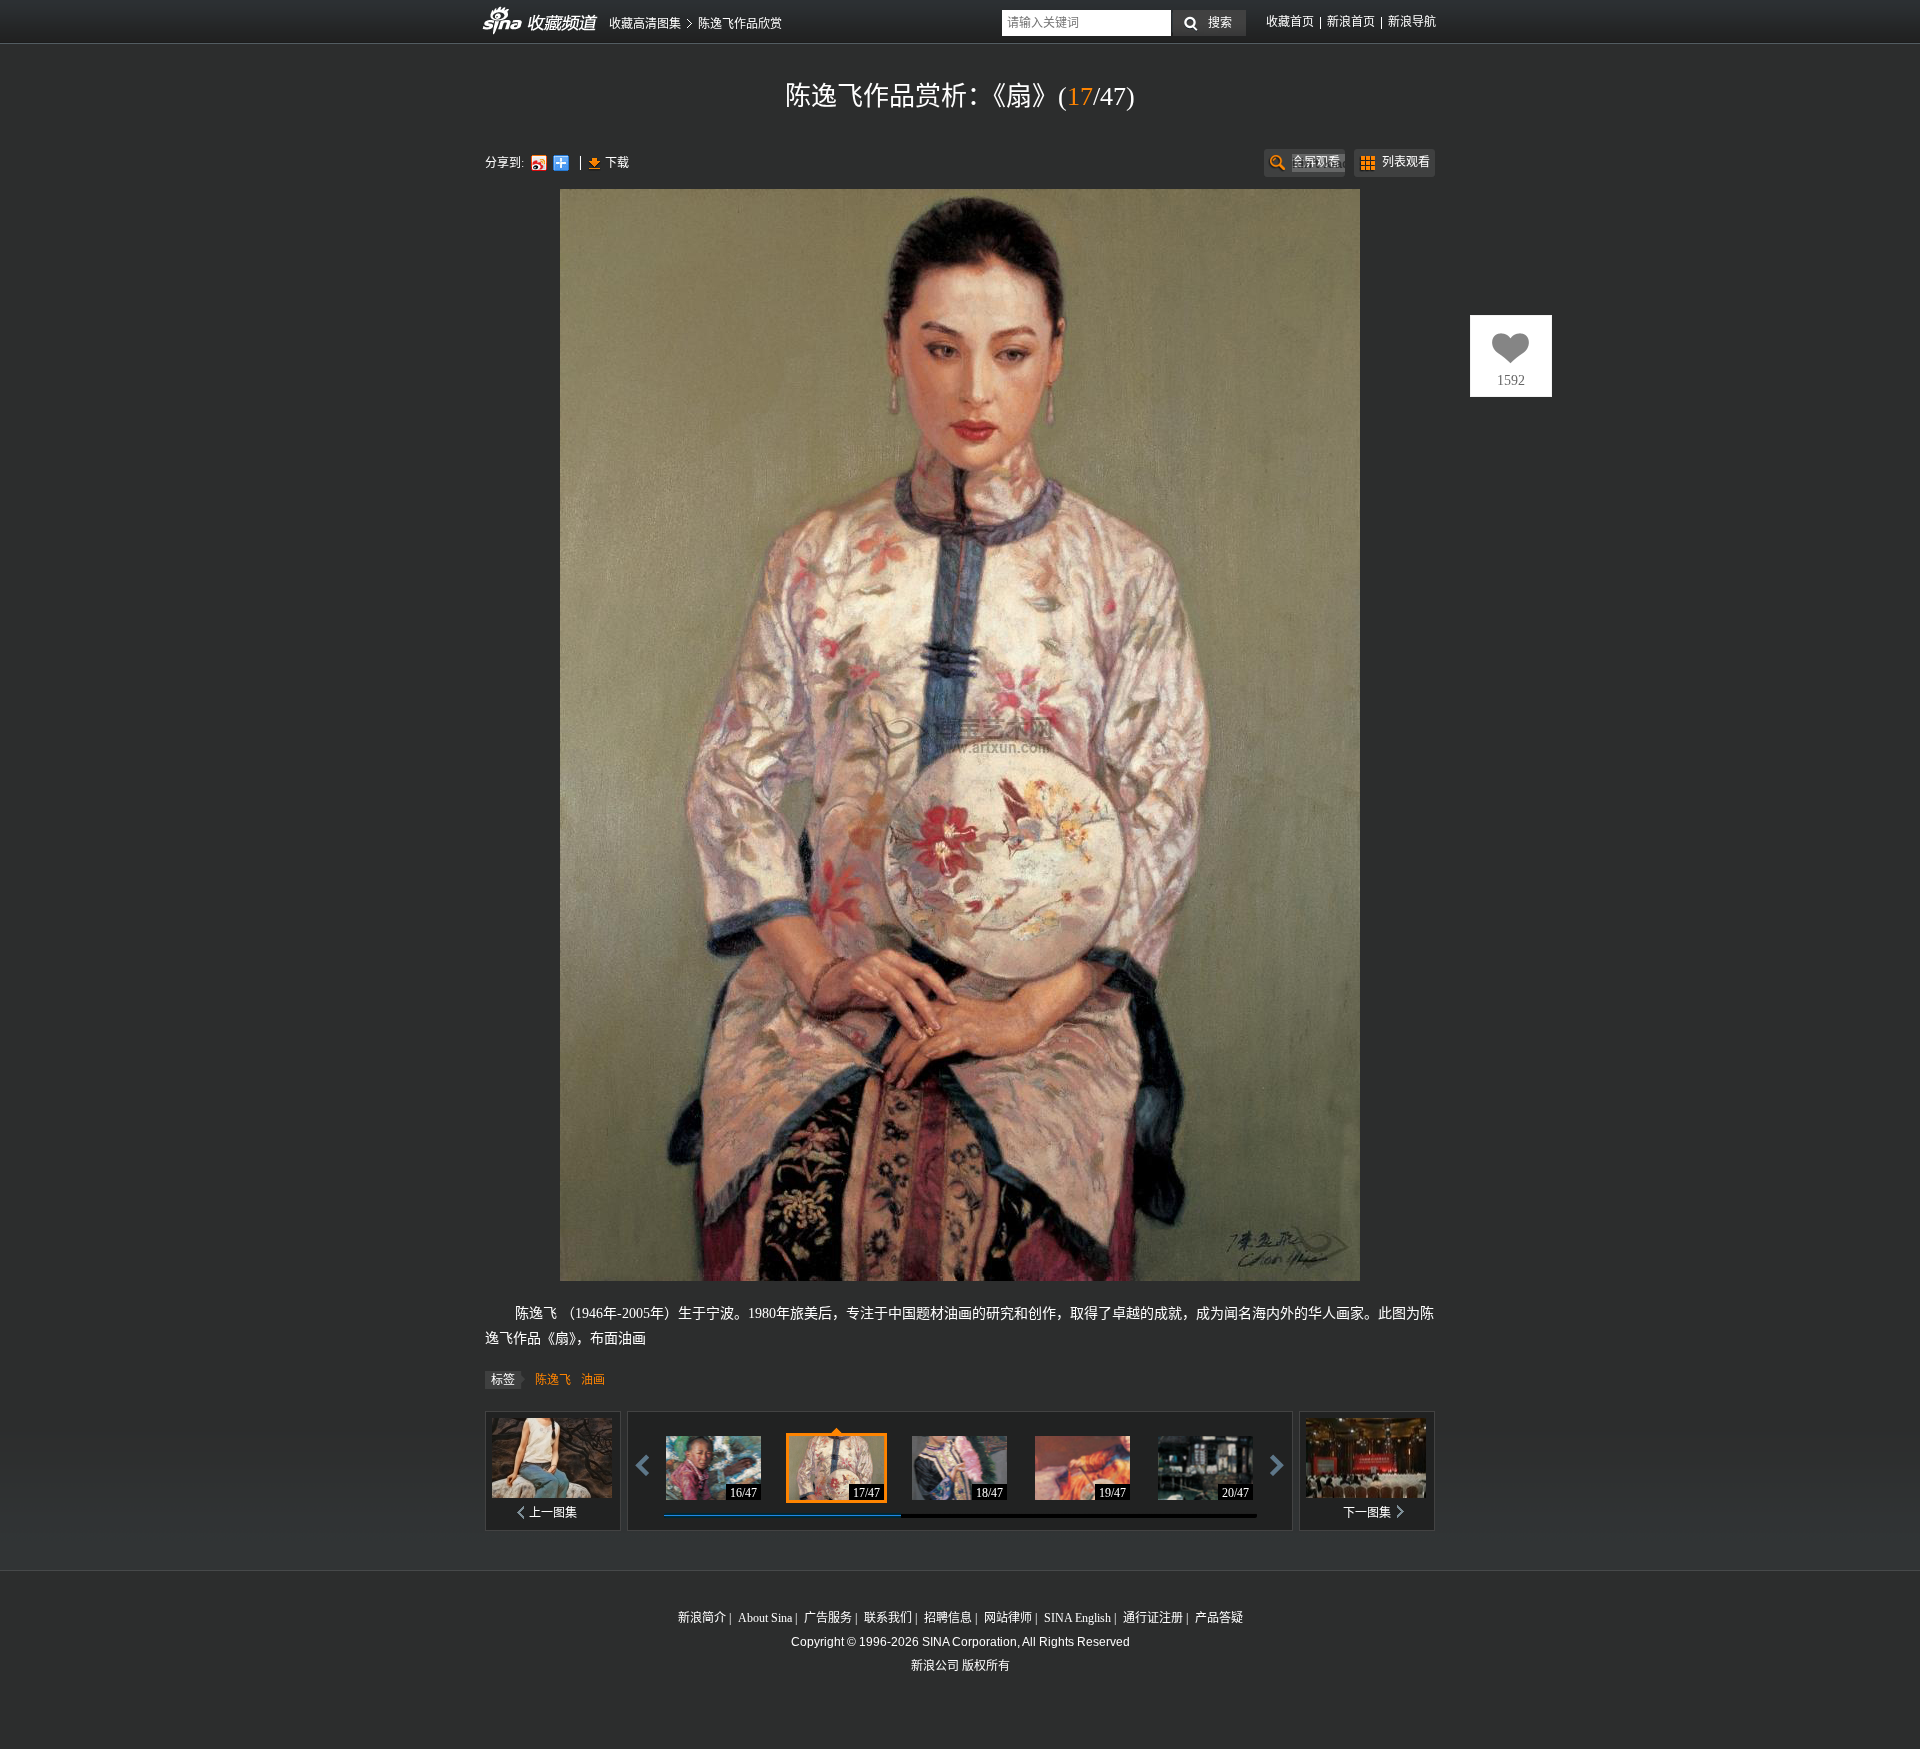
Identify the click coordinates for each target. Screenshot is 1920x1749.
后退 (642, 1464)
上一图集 (553, 1513)
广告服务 (828, 1618)
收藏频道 (503, 21)
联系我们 (888, 1618)
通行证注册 (1153, 1618)
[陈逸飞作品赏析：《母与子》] (713, 1468)
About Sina (765, 1618)
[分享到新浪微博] (538, 162)
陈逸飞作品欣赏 (740, 24)
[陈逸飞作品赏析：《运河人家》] (1205, 1468)
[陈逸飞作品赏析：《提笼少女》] (959, 1468)
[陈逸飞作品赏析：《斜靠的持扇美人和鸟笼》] (1082, 1468)
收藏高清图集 (645, 24)
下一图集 (1367, 1513)
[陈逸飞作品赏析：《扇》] (836, 1468)
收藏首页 (1290, 22)
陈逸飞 (553, 1380)
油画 (593, 1380)
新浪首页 (1351, 22)
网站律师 (1008, 1618)
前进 (1277, 1464)
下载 (617, 163)
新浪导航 (1412, 22)
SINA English (1077, 1618)
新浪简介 (702, 1618)
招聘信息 (948, 1618)
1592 (1511, 380)
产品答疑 (1219, 1618)
